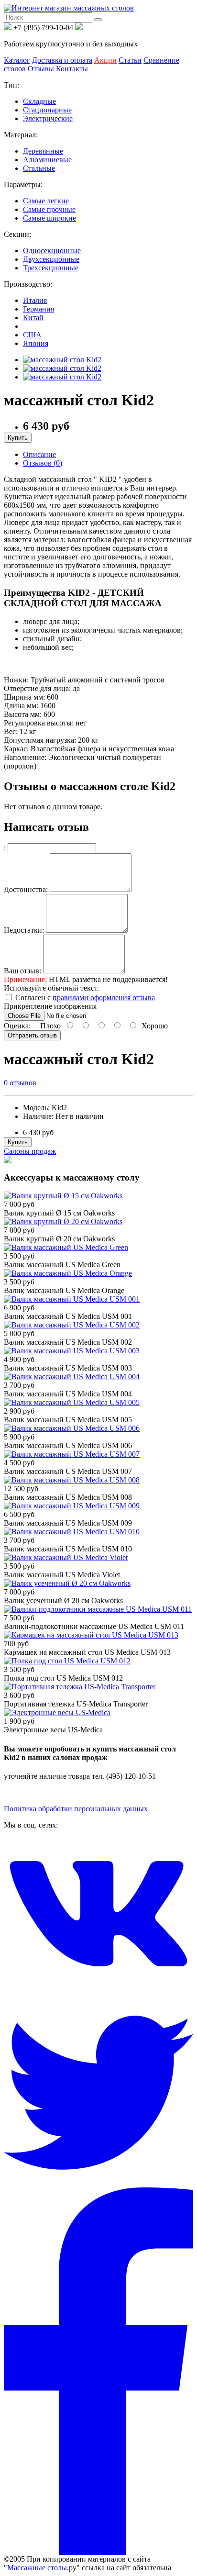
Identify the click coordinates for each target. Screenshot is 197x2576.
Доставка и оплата (62, 60)
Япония (36, 343)
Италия (35, 300)
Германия (38, 309)
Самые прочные (49, 209)
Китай (33, 318)
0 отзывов (20, 1083)
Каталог (17, 60)
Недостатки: (24, 930)
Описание (39, 454)
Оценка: (17, 1026)
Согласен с (85, 998)
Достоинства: (26, 889)
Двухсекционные (51, 259)
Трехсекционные (51, 268)
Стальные (39, 168)
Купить (18, 438)
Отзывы (41, 69)
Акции (105, 60)
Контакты (72, 69)
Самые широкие (49, 218)
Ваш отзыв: (22, 971)
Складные (39, 101)
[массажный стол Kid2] (62, 360)
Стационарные (47, 110)
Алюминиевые (47, 160)
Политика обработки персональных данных (76, 1809)
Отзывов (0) (43, 463)
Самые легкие (46, 201)
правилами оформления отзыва (104, 998)
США (32, 335)
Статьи (130, 60)
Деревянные (43, 151)
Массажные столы (37, 2568)
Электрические (48, 118)
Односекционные (52, 251)
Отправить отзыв (32, 1035)
